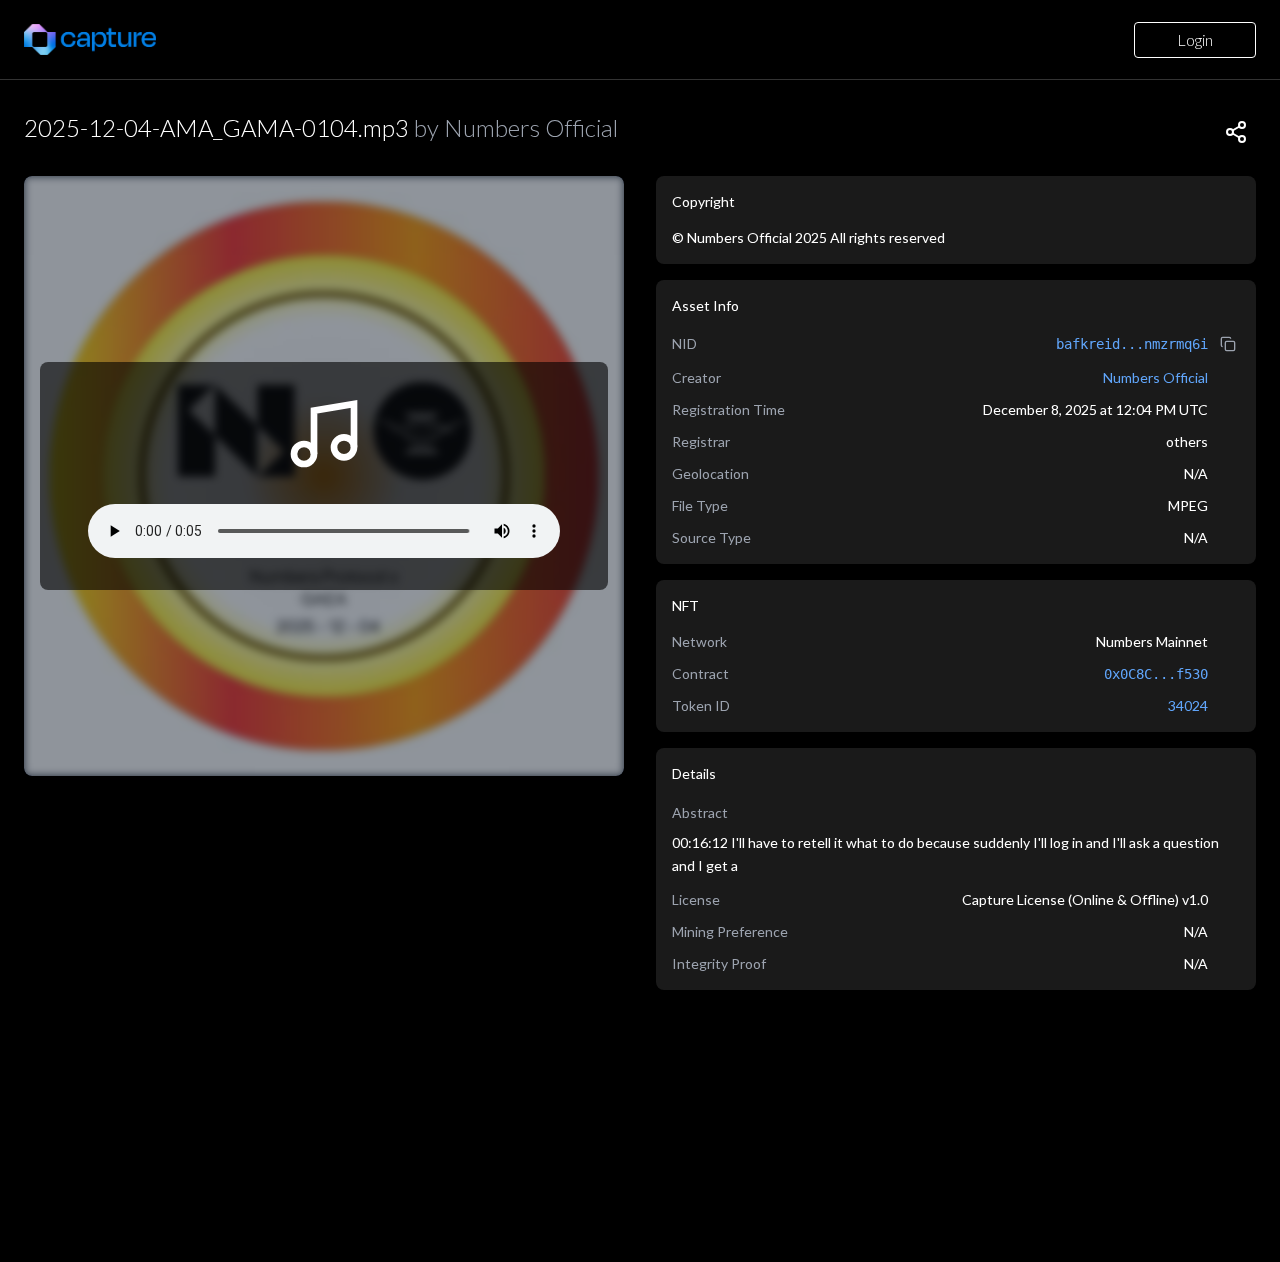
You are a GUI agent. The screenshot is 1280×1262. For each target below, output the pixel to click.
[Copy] (1236, 132)
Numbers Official (1155, 377)
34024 (1188, 705)
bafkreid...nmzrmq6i (1132, 344)
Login (1195, 39)
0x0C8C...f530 (1156, 674)
